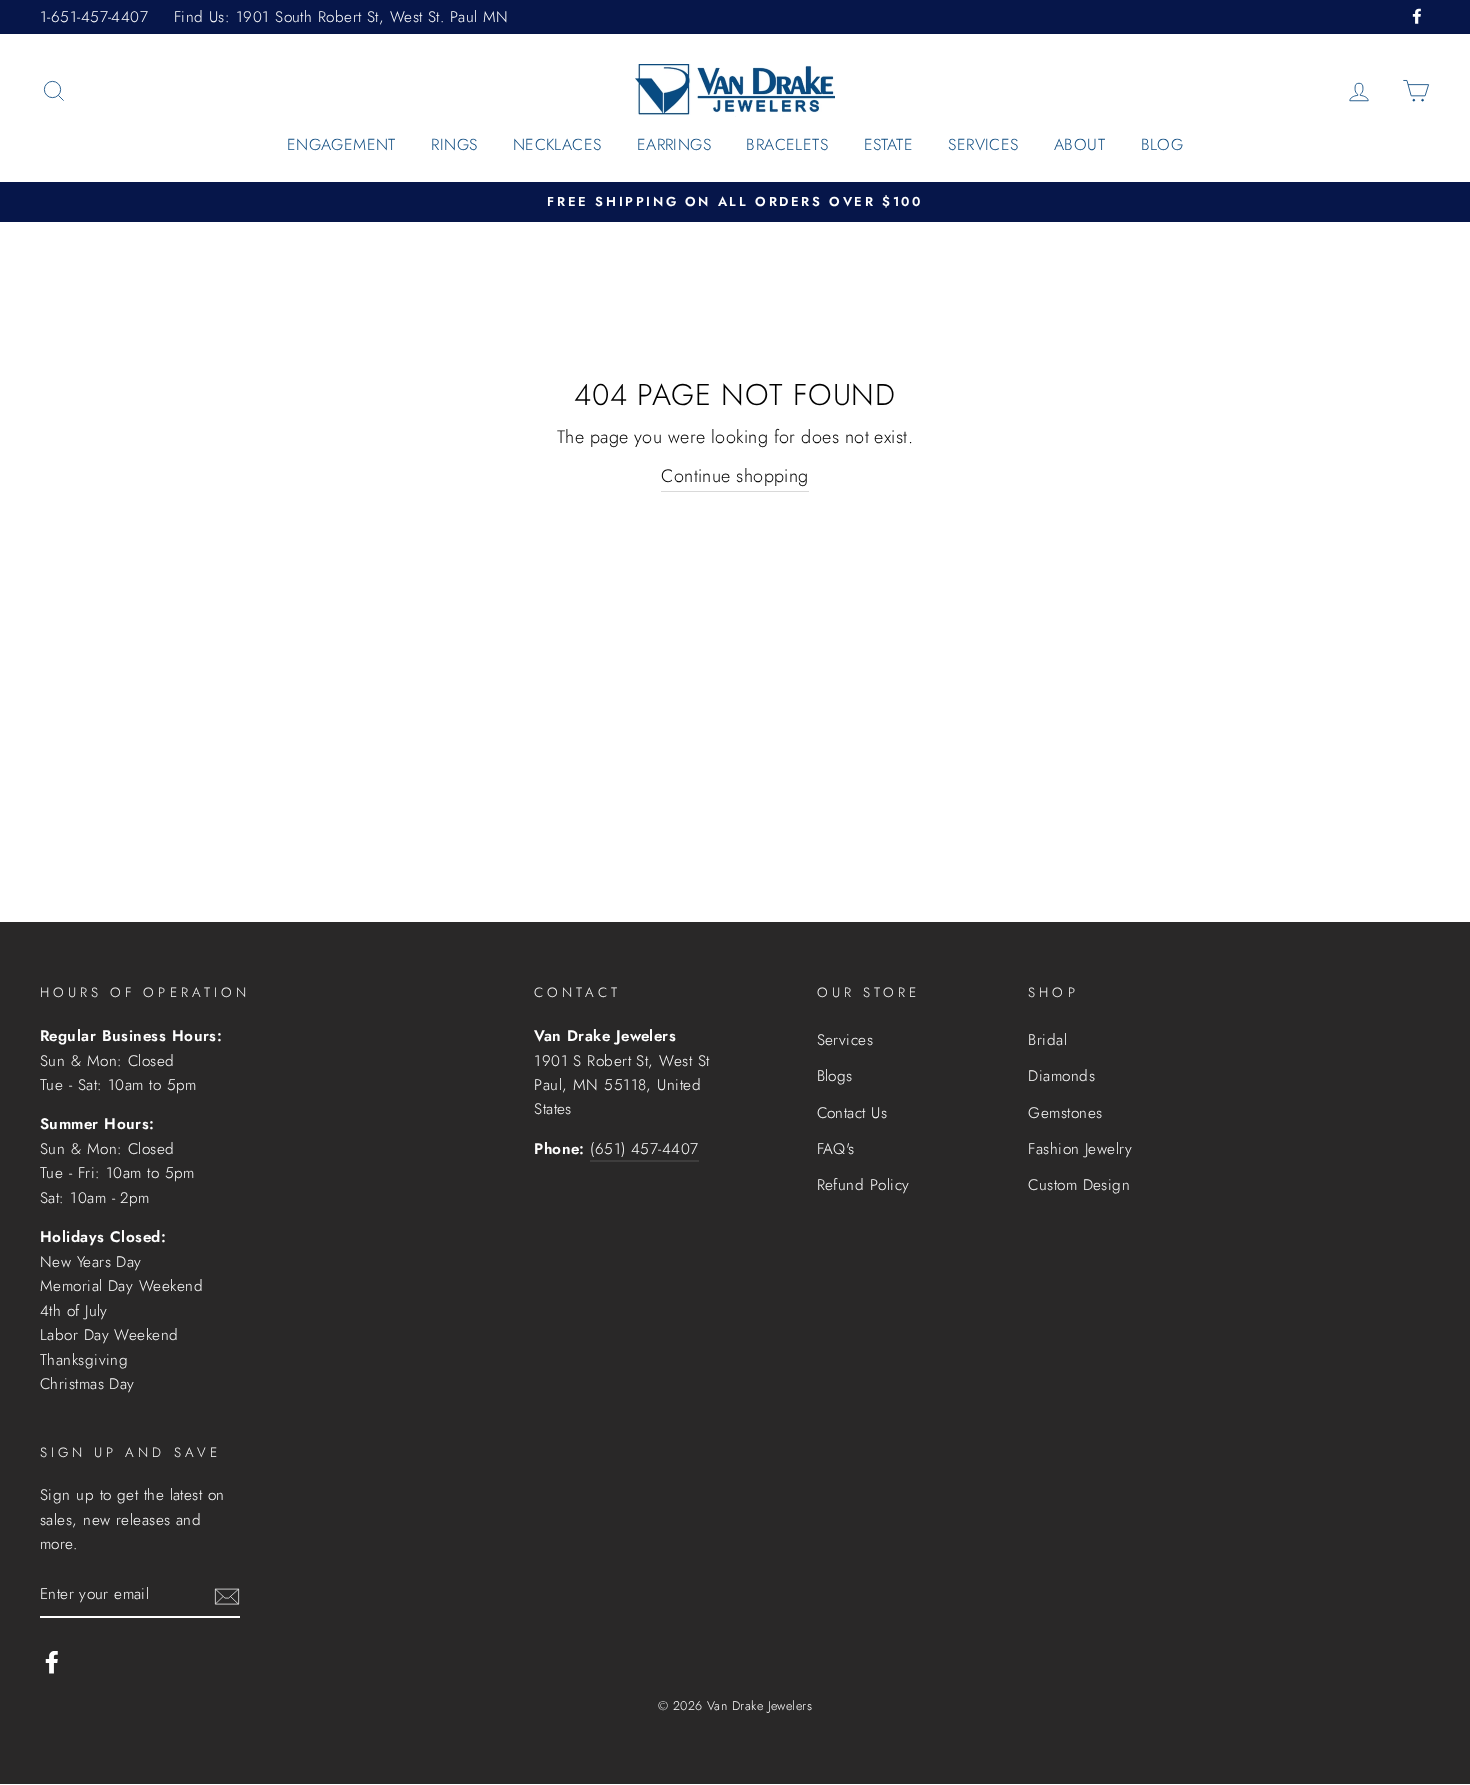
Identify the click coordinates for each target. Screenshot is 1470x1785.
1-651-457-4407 (94, 17)
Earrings (674, 144)
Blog (1162, 144)
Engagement (341, 144)
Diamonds (1061, 1076)
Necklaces (557, 144)
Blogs (835, 1076)
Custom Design (1079, 1185)
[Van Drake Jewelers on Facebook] (52, 1660)
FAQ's (836, 1149)
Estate (888, 144)
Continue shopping (735, 476)
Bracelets (787, 144)
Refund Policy (863, 1185)
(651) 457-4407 (644, 1149)
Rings (454, 144)
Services (983, 144)
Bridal (1047, 1040)
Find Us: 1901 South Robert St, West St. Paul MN (341, 17)
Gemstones (1065, 1113)
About (1079, 144)
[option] (735, 202)
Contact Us (852, 1113)
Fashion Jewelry (1080, 1149)
